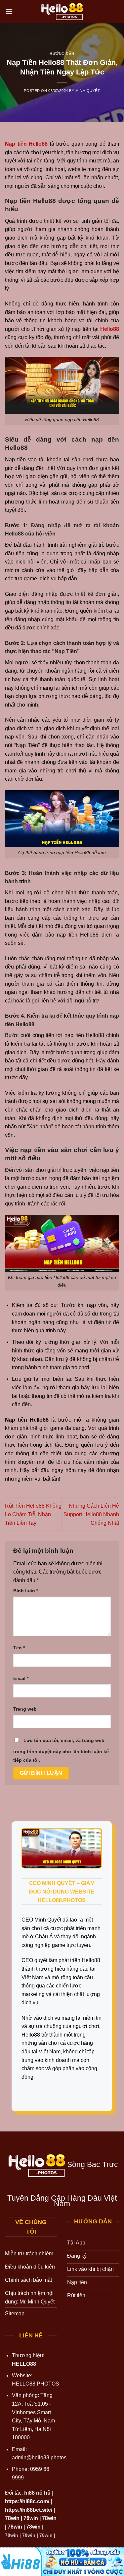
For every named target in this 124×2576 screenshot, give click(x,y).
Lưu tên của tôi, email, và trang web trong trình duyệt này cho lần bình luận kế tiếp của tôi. (61, 1750)
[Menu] (9, 11)
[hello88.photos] (62, 12)
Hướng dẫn (62, 54)
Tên (19, 1648)
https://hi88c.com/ (27, 2501)
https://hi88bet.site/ (29, 2510)
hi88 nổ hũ (37, 2493)
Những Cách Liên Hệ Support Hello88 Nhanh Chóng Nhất (91, 1514)
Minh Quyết (88, 91)
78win (12, 2518)
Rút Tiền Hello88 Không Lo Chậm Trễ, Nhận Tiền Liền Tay (33, 1514)
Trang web (25, 1709)
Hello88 (110, 329)
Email (21, 1678)
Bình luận (26, 1591)
